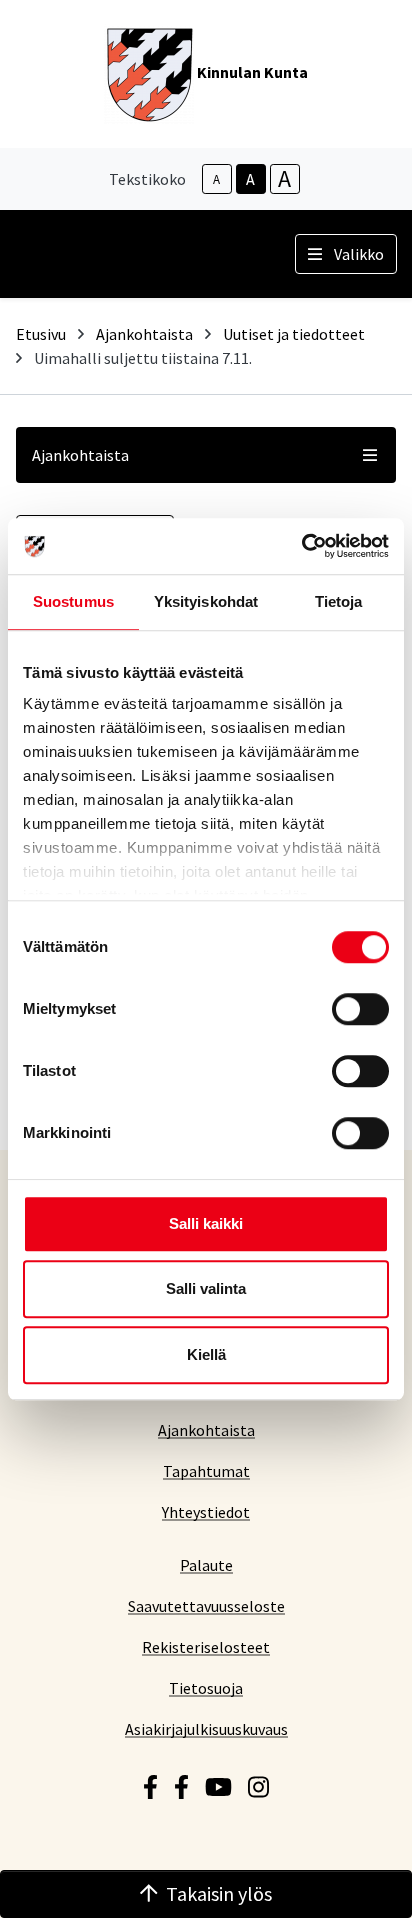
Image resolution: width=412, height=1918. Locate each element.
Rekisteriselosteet (206, 1646)
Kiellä (206, 1354)
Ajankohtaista (144, 334)
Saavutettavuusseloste (206, 1605)
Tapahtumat (206, 1470)
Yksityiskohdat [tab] (206, 601)
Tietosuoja (206, 1687)
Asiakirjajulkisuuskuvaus (206, 1728)
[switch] (360, 1009)
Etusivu (41, 334)
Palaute (206, 1564)
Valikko (359, 254)
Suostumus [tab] (73, 601)
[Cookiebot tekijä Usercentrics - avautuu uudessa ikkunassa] (301, 546)
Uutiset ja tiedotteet (294, 334)
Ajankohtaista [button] (80, 455)
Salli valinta (206, 1288)
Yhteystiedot (206, 1511)
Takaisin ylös (219, 1893)
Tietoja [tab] (339, 601)
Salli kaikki (206, 1223)
